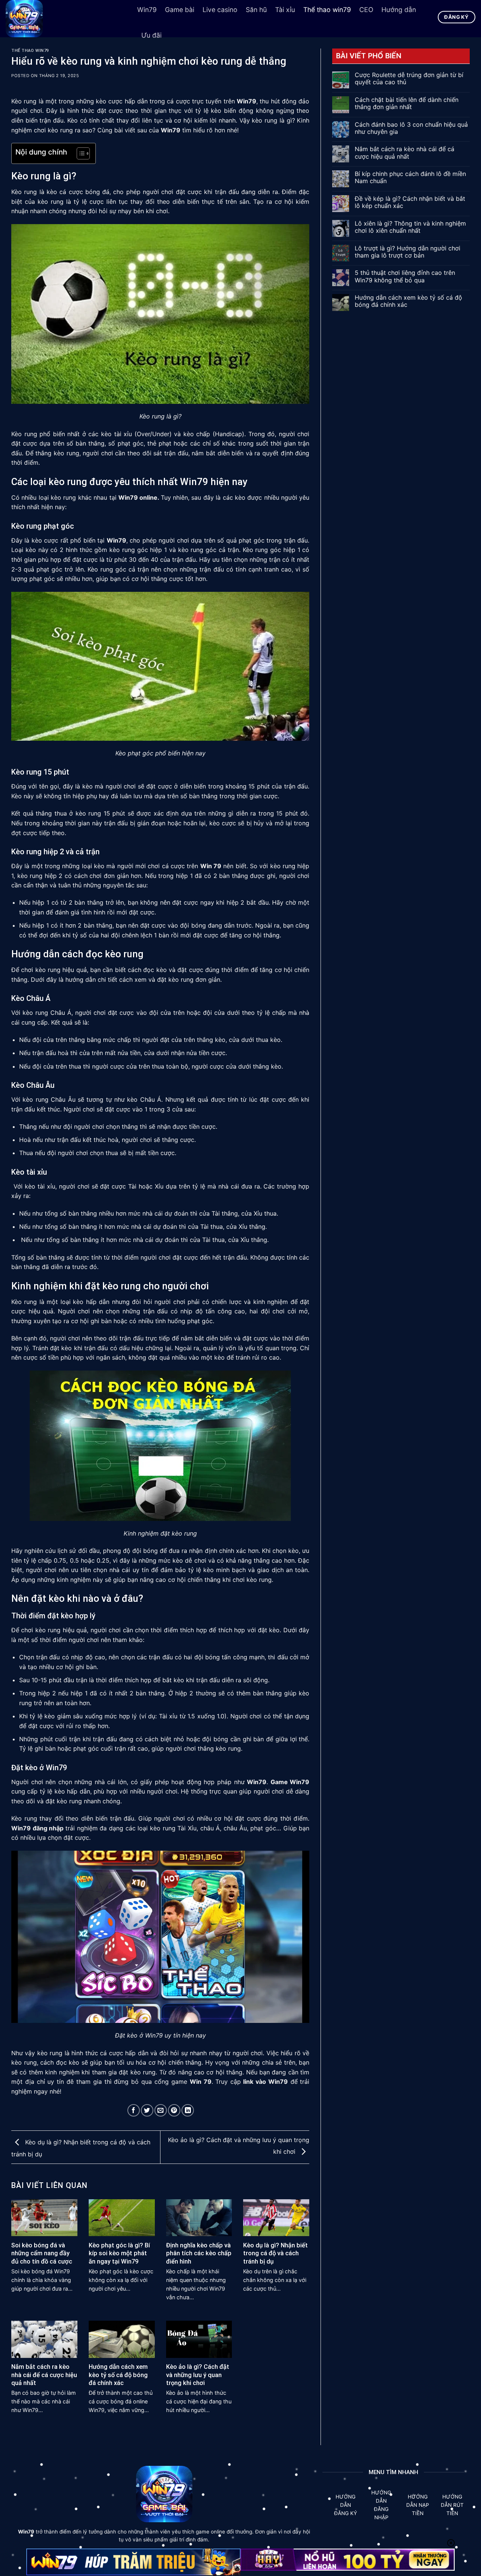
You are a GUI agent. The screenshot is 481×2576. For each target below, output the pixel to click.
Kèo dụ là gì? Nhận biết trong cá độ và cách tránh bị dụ (275, 2253)
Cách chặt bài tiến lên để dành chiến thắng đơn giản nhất (407, 103)
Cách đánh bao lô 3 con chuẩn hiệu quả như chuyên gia (411, 128)
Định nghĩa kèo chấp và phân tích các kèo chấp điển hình (199, 2253)
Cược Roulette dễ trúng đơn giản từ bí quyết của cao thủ (409, 79)
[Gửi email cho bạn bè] (161, 2110)
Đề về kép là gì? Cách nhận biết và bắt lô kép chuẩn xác (410, 202)
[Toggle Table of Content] (79, 153)
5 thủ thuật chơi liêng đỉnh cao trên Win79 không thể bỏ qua (405, 276)
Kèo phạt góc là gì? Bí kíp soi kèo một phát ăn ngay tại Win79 (119, 2253)
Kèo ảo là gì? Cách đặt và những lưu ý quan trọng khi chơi (198, 2375)
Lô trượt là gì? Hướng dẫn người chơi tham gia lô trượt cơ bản (408, 252)
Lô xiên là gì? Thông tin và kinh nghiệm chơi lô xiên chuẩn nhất (410, 227)
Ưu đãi (151, 35)
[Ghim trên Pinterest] (174, 2110)
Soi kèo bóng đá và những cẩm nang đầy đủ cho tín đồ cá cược (42, 2253)
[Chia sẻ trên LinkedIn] (188, 2110)
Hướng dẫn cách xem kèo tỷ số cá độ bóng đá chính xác (118, 2375)
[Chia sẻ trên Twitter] (147, 2110)
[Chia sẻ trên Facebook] (134, 2110)
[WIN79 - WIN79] (66, 19)
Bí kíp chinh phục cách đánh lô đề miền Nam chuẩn (410, 177)
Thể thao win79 (30, 51)
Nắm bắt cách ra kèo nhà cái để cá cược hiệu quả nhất (44, 2375)
